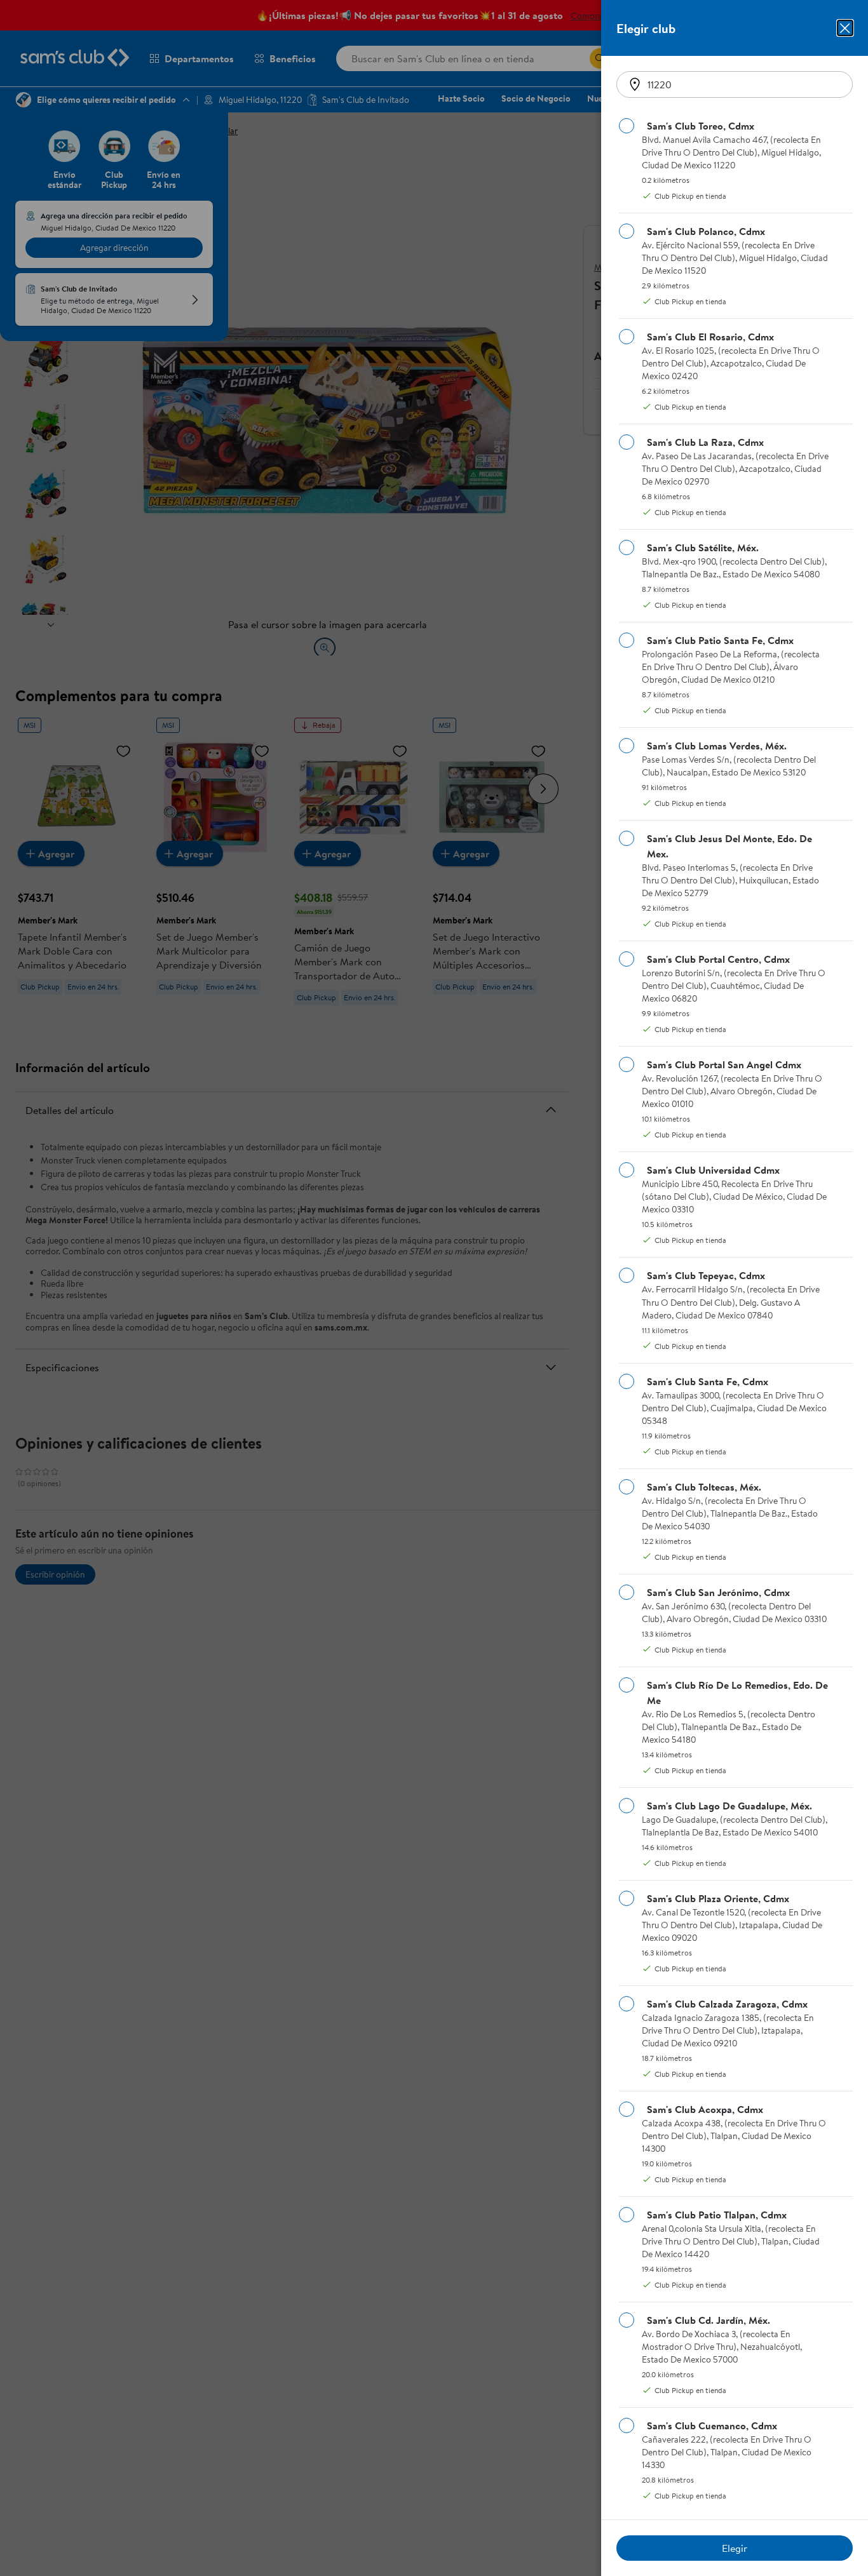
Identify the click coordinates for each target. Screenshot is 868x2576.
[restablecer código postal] (635, 84)
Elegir (735, 2548)
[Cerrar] (845, 28)
